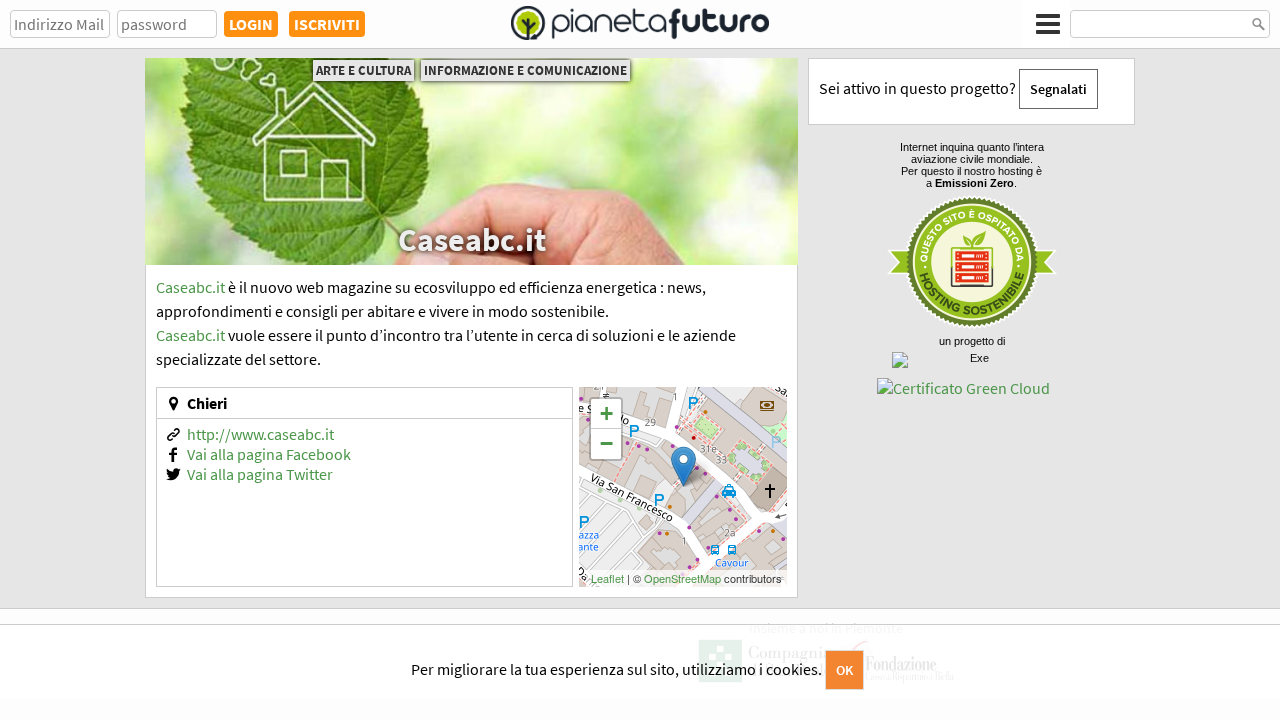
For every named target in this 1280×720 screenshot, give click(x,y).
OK (844, 670)
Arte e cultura (363, 70)
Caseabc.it (190, 287)
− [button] (606, 443)
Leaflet (607, 578)
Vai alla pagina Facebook (269, 454)
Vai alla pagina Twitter (260, 474)
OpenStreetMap (682, 578)
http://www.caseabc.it (260, 434)
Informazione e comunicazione (525, 70)
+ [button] (606, 413)
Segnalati (1058, 89)
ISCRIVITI (327, 24)
